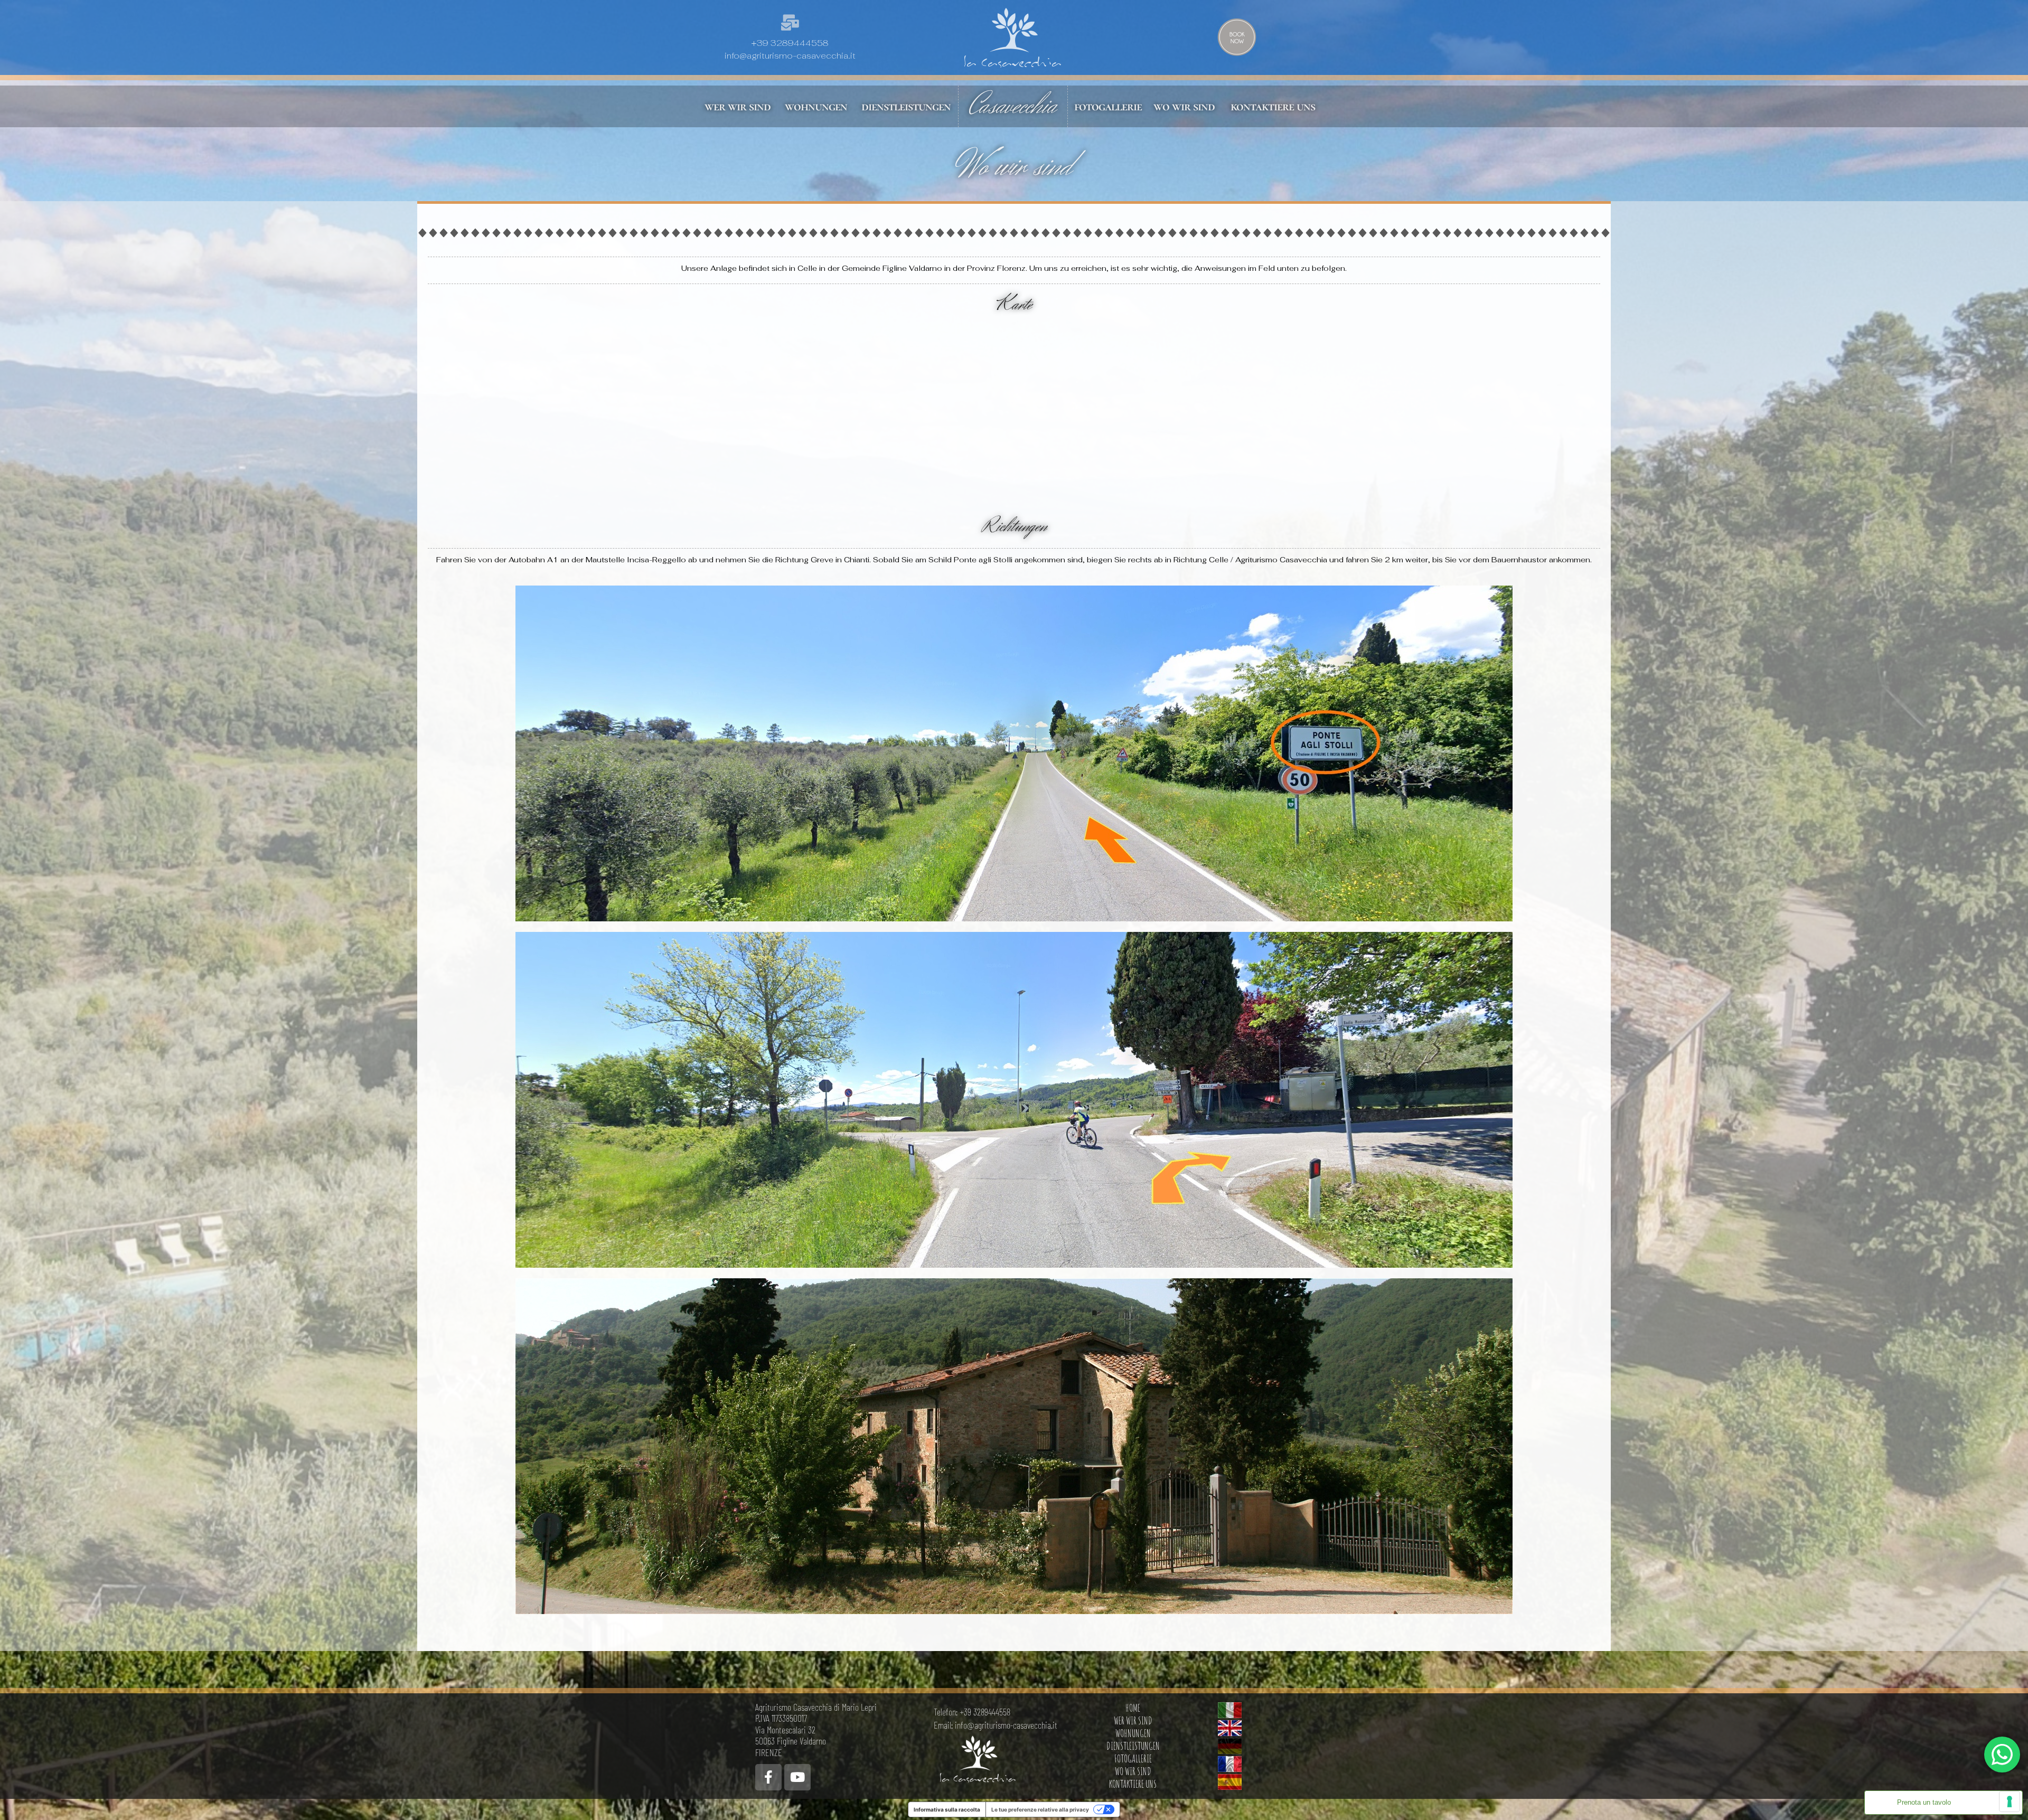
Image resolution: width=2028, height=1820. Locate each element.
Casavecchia (1013, 106)
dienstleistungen (906, 106)
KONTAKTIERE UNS (1133, 1784)
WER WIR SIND (1133, 1720)
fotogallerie (1108, 106)
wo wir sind (1184, 106)
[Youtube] (797, 1777)
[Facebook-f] (768, 1777)
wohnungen (816, 106)
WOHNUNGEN (1133, 1733)
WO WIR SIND (1133, 1771)
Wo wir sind (1014, 167)
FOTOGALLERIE (1133, 1758)
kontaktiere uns (1273, 106)
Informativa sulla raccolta (947, 1809)
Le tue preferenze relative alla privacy (1040, 1809)
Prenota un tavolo (1924, 1803)
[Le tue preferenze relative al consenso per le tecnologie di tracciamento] (2010, 1802)
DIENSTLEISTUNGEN (1133, 1746)
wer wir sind (738, 106)
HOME (1133, 1708)
